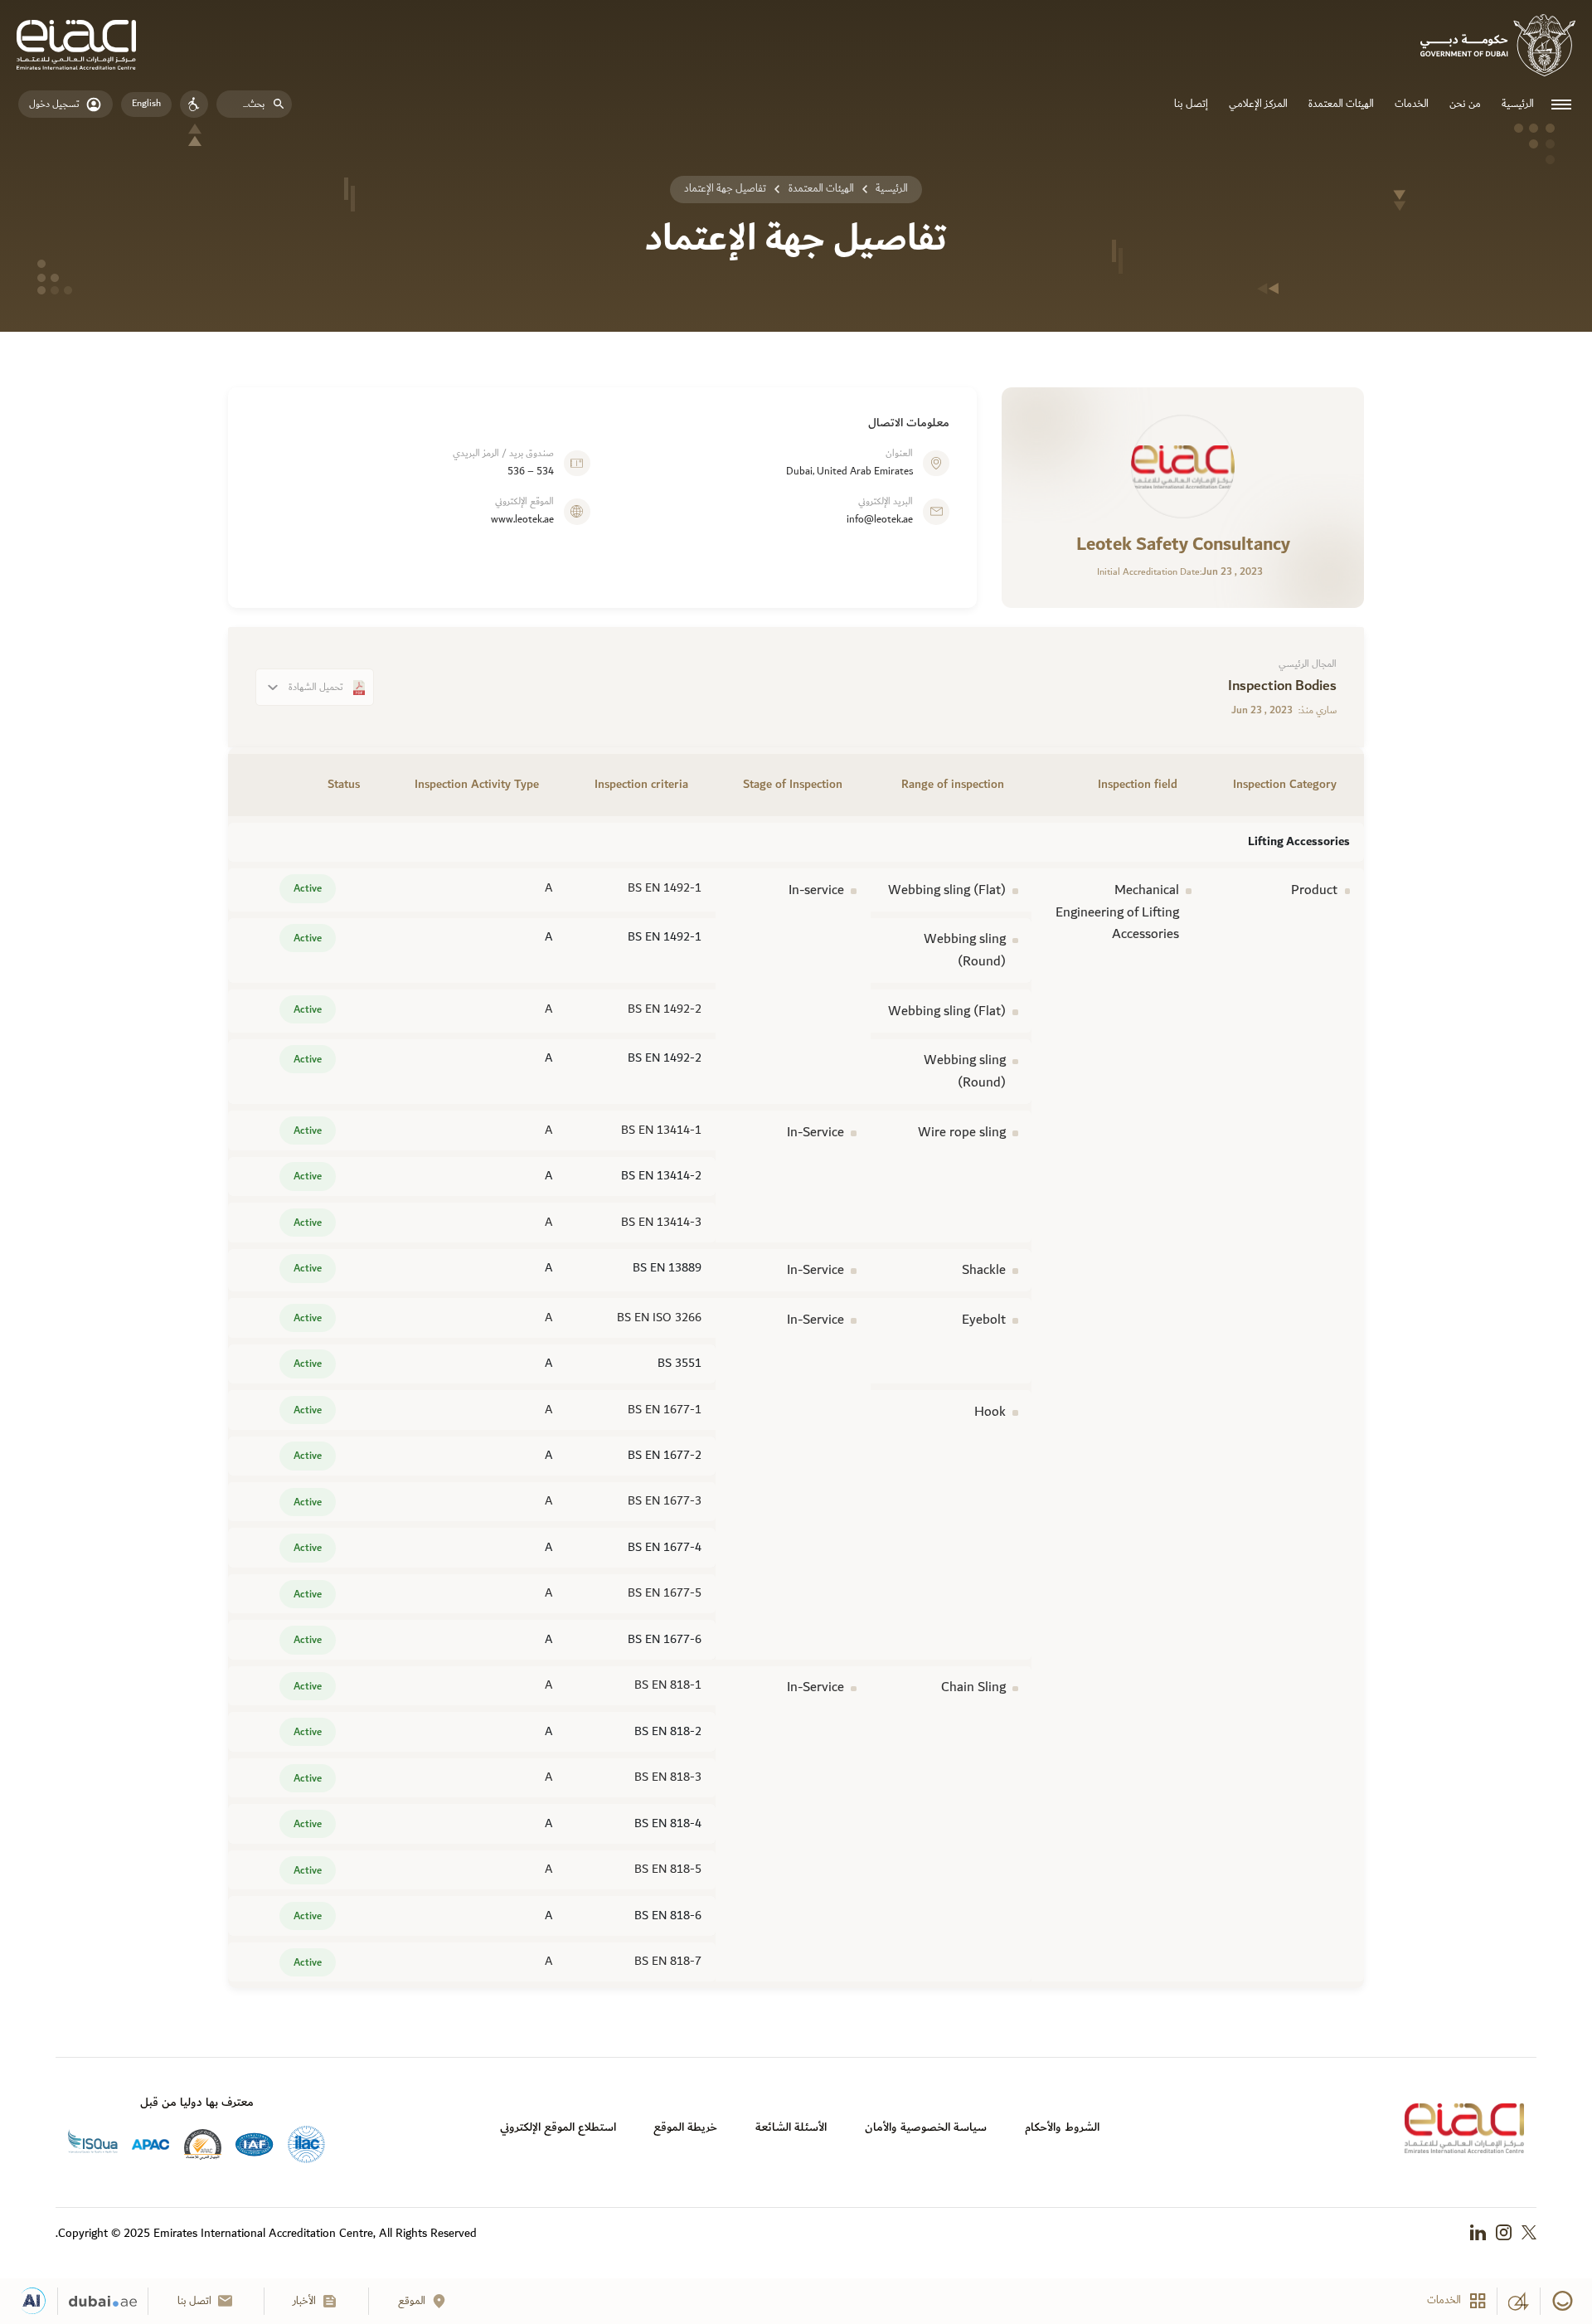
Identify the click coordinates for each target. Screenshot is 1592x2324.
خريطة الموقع (685, 2127)
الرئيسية (1518, 104)
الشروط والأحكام (1062, 2127)
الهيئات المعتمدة (1341, 104)
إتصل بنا (1191, 104)
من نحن (1465, 104)
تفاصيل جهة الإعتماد (725, 189)
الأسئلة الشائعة (791, 2127)
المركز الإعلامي (1258, 104)
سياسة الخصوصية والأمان (926, 2127)
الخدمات (1412, 104)
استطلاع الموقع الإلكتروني (558, 2127)
